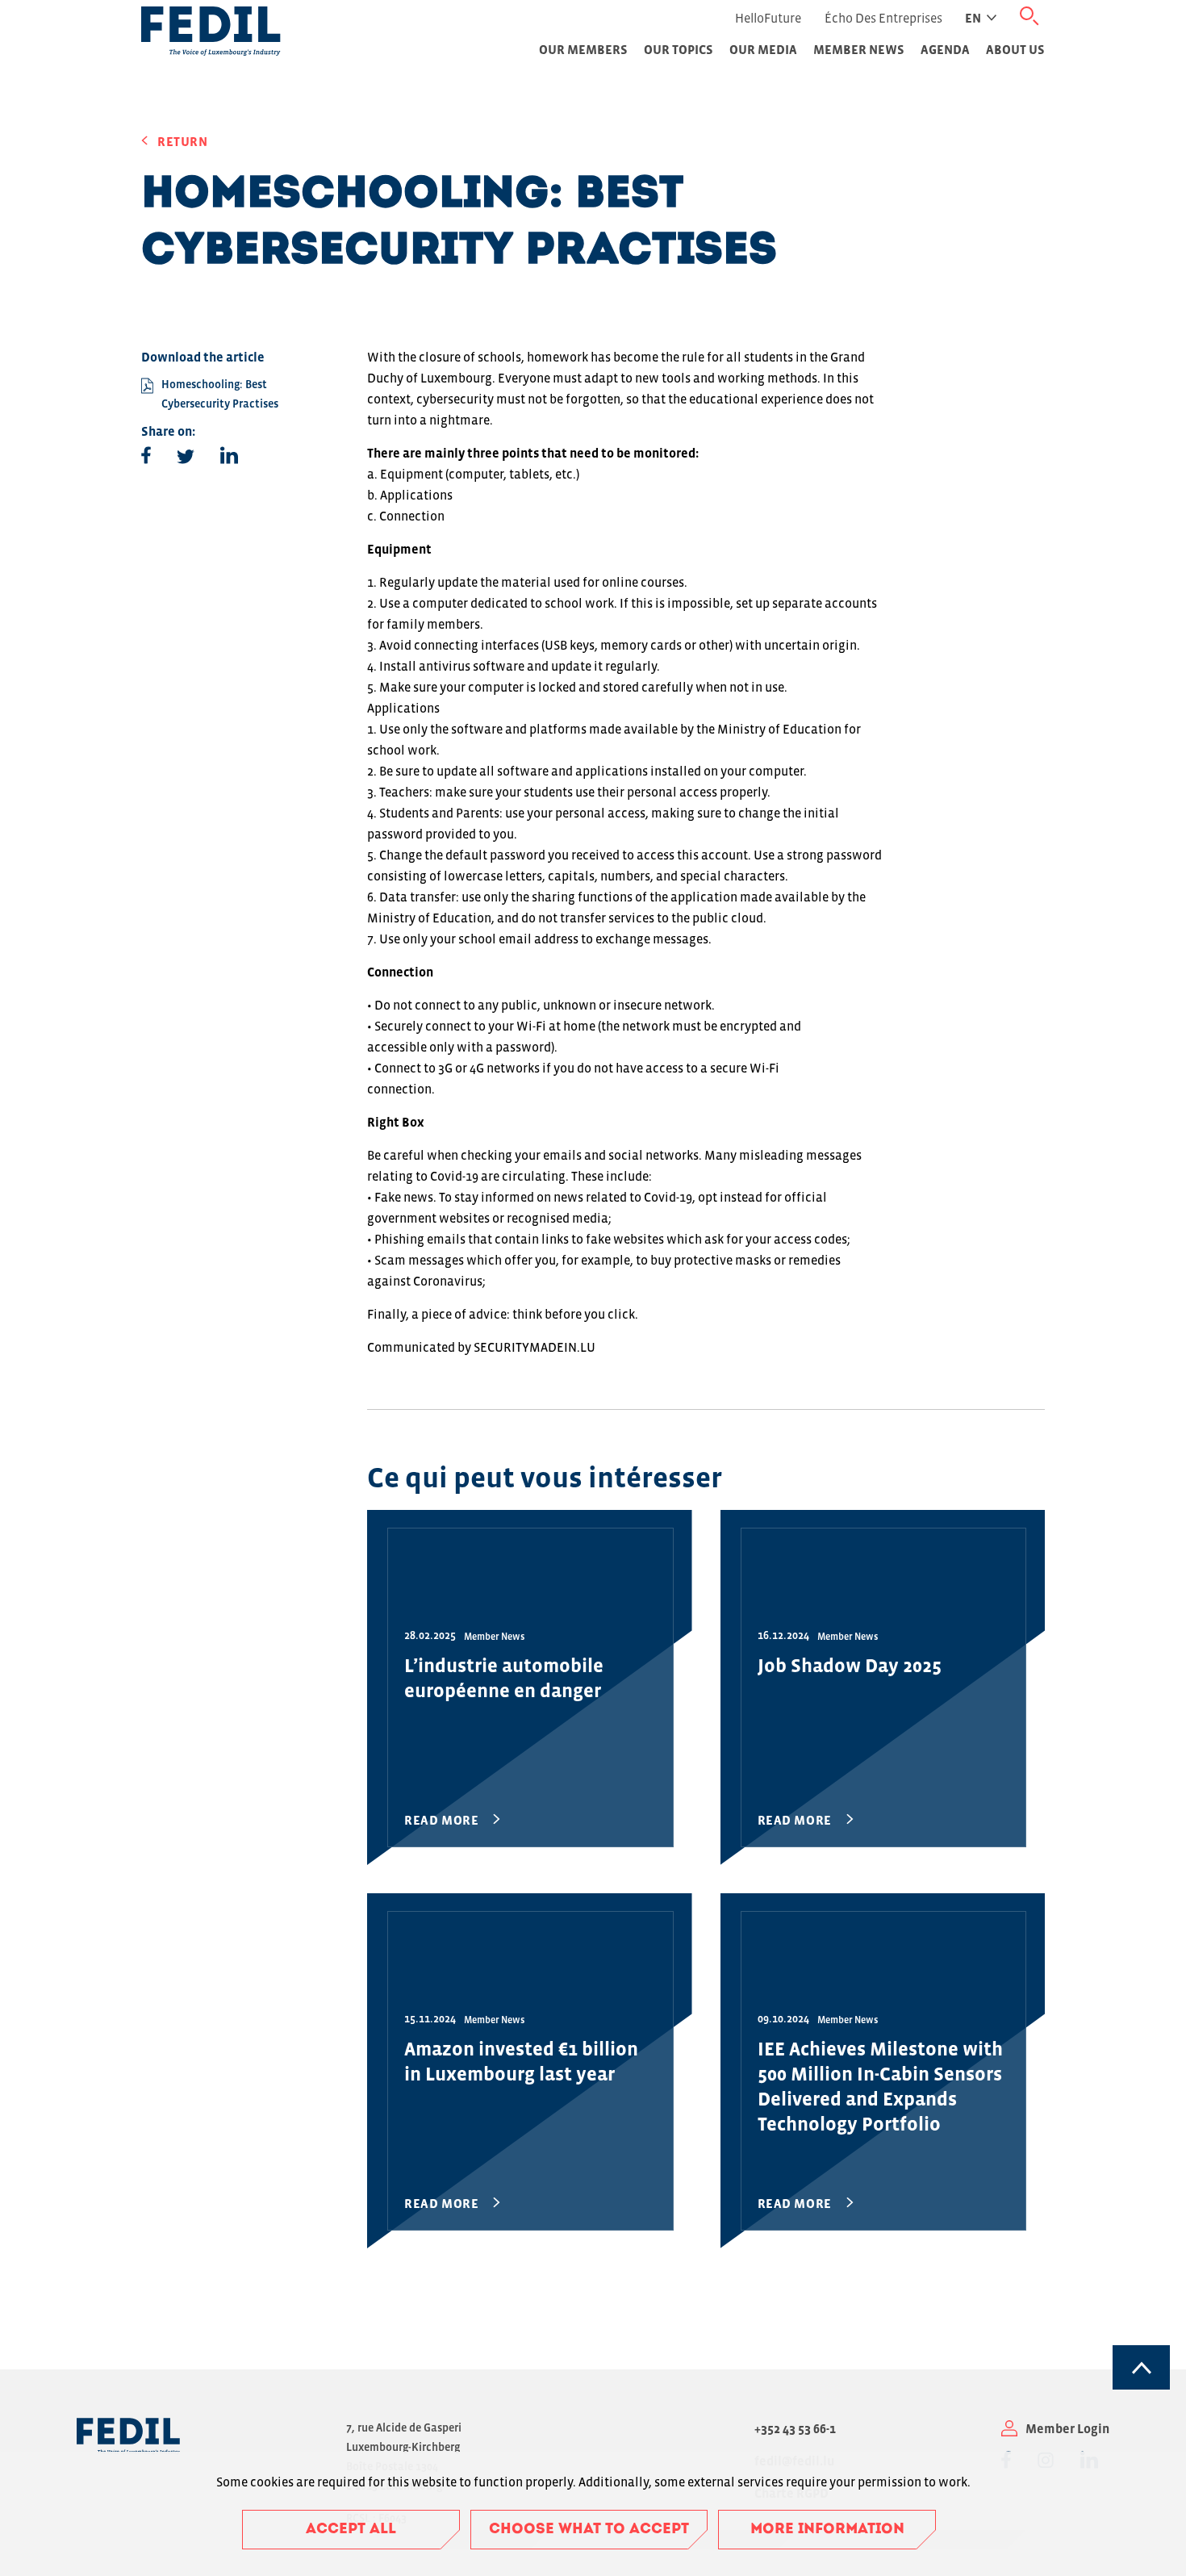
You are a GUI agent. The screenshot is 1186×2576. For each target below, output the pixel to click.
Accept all (351, 2530)
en (973, 18)
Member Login (1067, 2428)
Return (183, 141)
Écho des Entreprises (883, 18)
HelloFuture (768, 18)
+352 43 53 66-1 (795, 2428)
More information (827, 2530)
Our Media (763, 49)
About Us (1015, 49)
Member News (859, 49)
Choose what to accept (589, 2530)
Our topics (679, 49)
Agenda (945, 49)
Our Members (583, 49)
